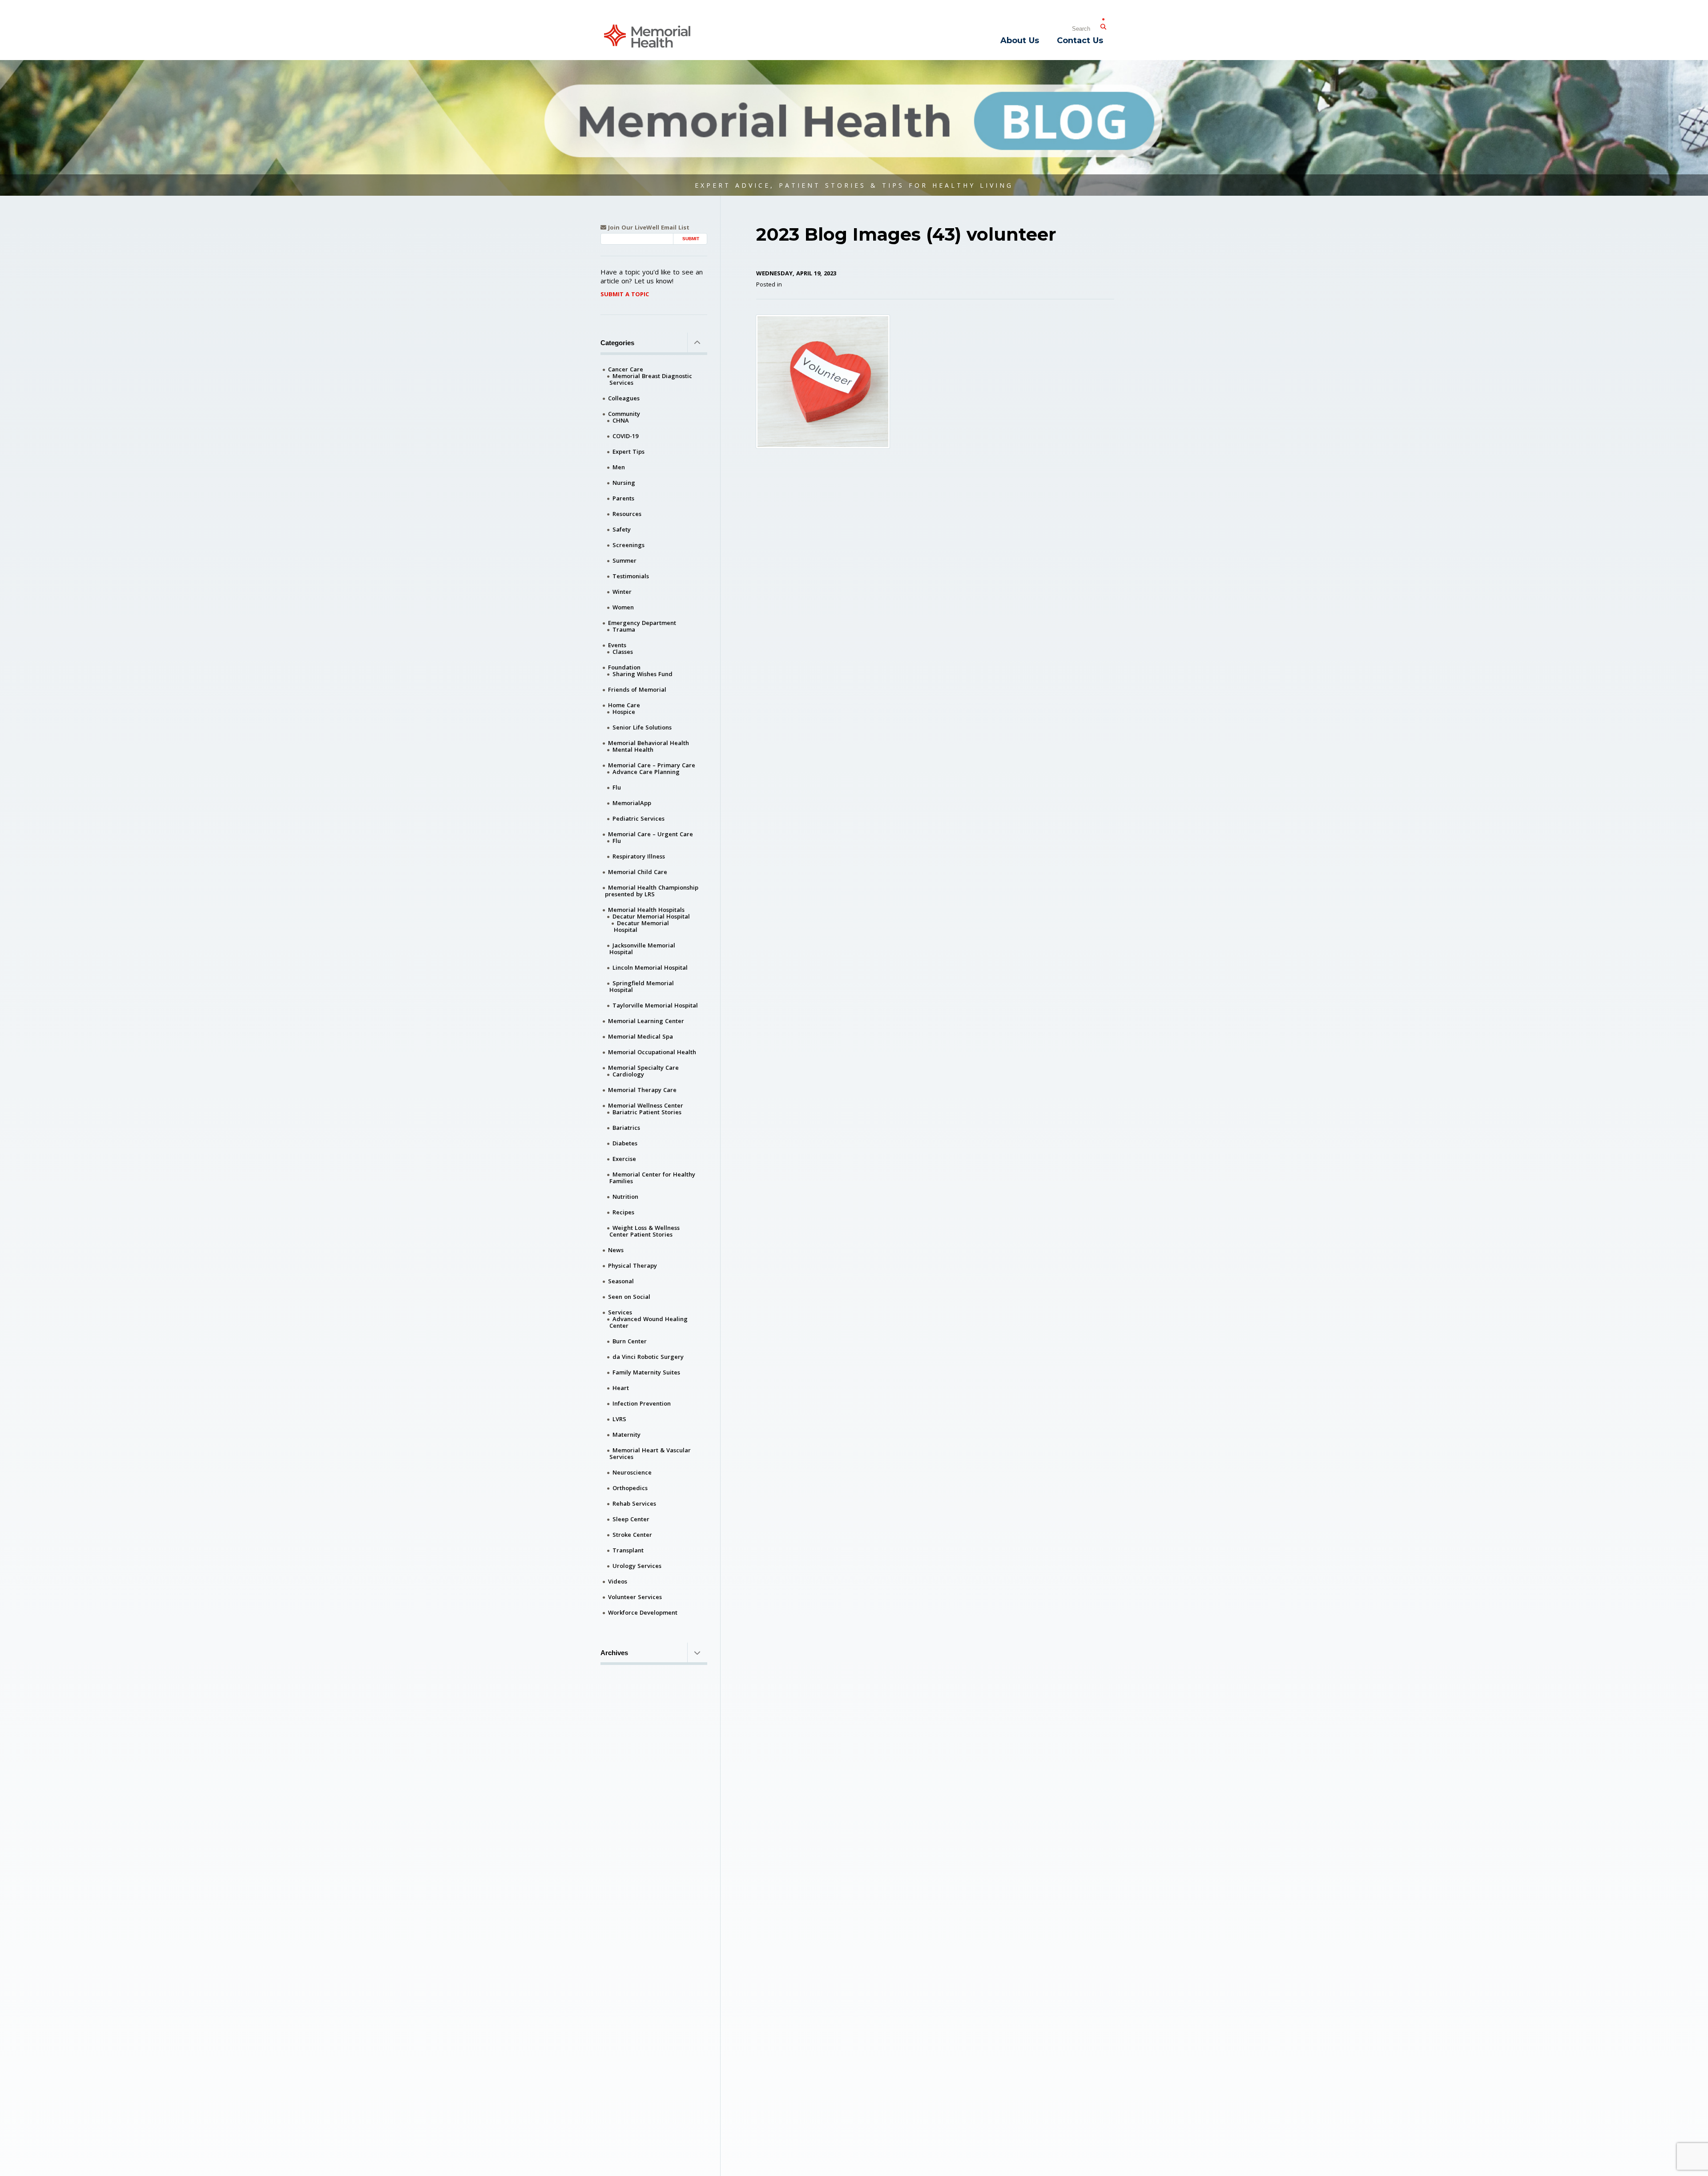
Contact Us (1080, 40)
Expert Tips (628, 451)
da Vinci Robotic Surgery (648, 1357)
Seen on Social (629, 1297)
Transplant (628, 1550)
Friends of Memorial (637, 689)
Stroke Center (632, 1535)
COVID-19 (625, 436)
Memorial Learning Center (646, 1021)
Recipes (623, 1212)
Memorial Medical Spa (640, 1036)
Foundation (624, 667)
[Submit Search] (1103, 25)
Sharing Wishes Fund (643, 674)
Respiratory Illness (639, 856)
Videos (618, 1581)
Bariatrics (626, 1128)
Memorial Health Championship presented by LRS (652, 891)
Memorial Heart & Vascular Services (650, 1453)
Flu (617, 787)
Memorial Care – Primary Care (652, 765)
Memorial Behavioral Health (649, 743)
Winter (622, 592)
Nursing (624, 483)
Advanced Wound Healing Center (649, 1322)
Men (619, 467)
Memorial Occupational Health (652, 1052)
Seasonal (621, 1281)
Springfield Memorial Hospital (642, 986)
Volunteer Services (635, 1597)
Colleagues (624, 398)
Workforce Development (643, 1612)
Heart (621, 1388)
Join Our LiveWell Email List (648, 228)
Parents (623, 498)
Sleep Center (631, 1519)
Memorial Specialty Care (643, 1068)
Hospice (624, 712)
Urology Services (637, 1566)
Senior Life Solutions (642, 727)
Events (617, 645)
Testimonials (631, 576)
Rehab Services (634, 1503)
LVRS (619, 1419)
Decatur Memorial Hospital (651, 916)
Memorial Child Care (638, 872)
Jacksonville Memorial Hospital (642, 949)
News (616, 1250)
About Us (1020, 40)
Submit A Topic (625, 294)
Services (620, 1312)
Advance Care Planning (646, 772)
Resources (627, 514)
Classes (623, 652)
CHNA (621, 420)
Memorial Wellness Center (646, 1105)
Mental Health (633, 750)
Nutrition (625, 1197)
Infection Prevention (642, 1403)
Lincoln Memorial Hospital (650, 967)
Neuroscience (632, 1472)
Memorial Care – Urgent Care (651, 834)
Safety (622, 529)
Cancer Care (626, 369)
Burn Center (630, 1341)
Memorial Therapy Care (642, 1090)
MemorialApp (632, 803)
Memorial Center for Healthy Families (652, 1178)
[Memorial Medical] (647, 35)
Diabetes (625, 1143)
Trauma (624, 629)
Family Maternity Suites (646, 1372)
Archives (614, 1653)
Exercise (624, 1159)
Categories (617, 343)
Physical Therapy (632, 1265)
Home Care (624, 705)
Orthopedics (630, 1488)
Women (623, 607)
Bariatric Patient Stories (647, 1112)
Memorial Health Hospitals (646, 910)
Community (624, 414)
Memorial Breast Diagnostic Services (651, 379)
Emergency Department (642, 623)
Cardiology (628, 1074)
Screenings (628, 545)
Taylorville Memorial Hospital (655, 1005)
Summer (624, 560)
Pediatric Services (638, 818)
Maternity (626, 1435)
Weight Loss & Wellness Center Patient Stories (645, 1231)
